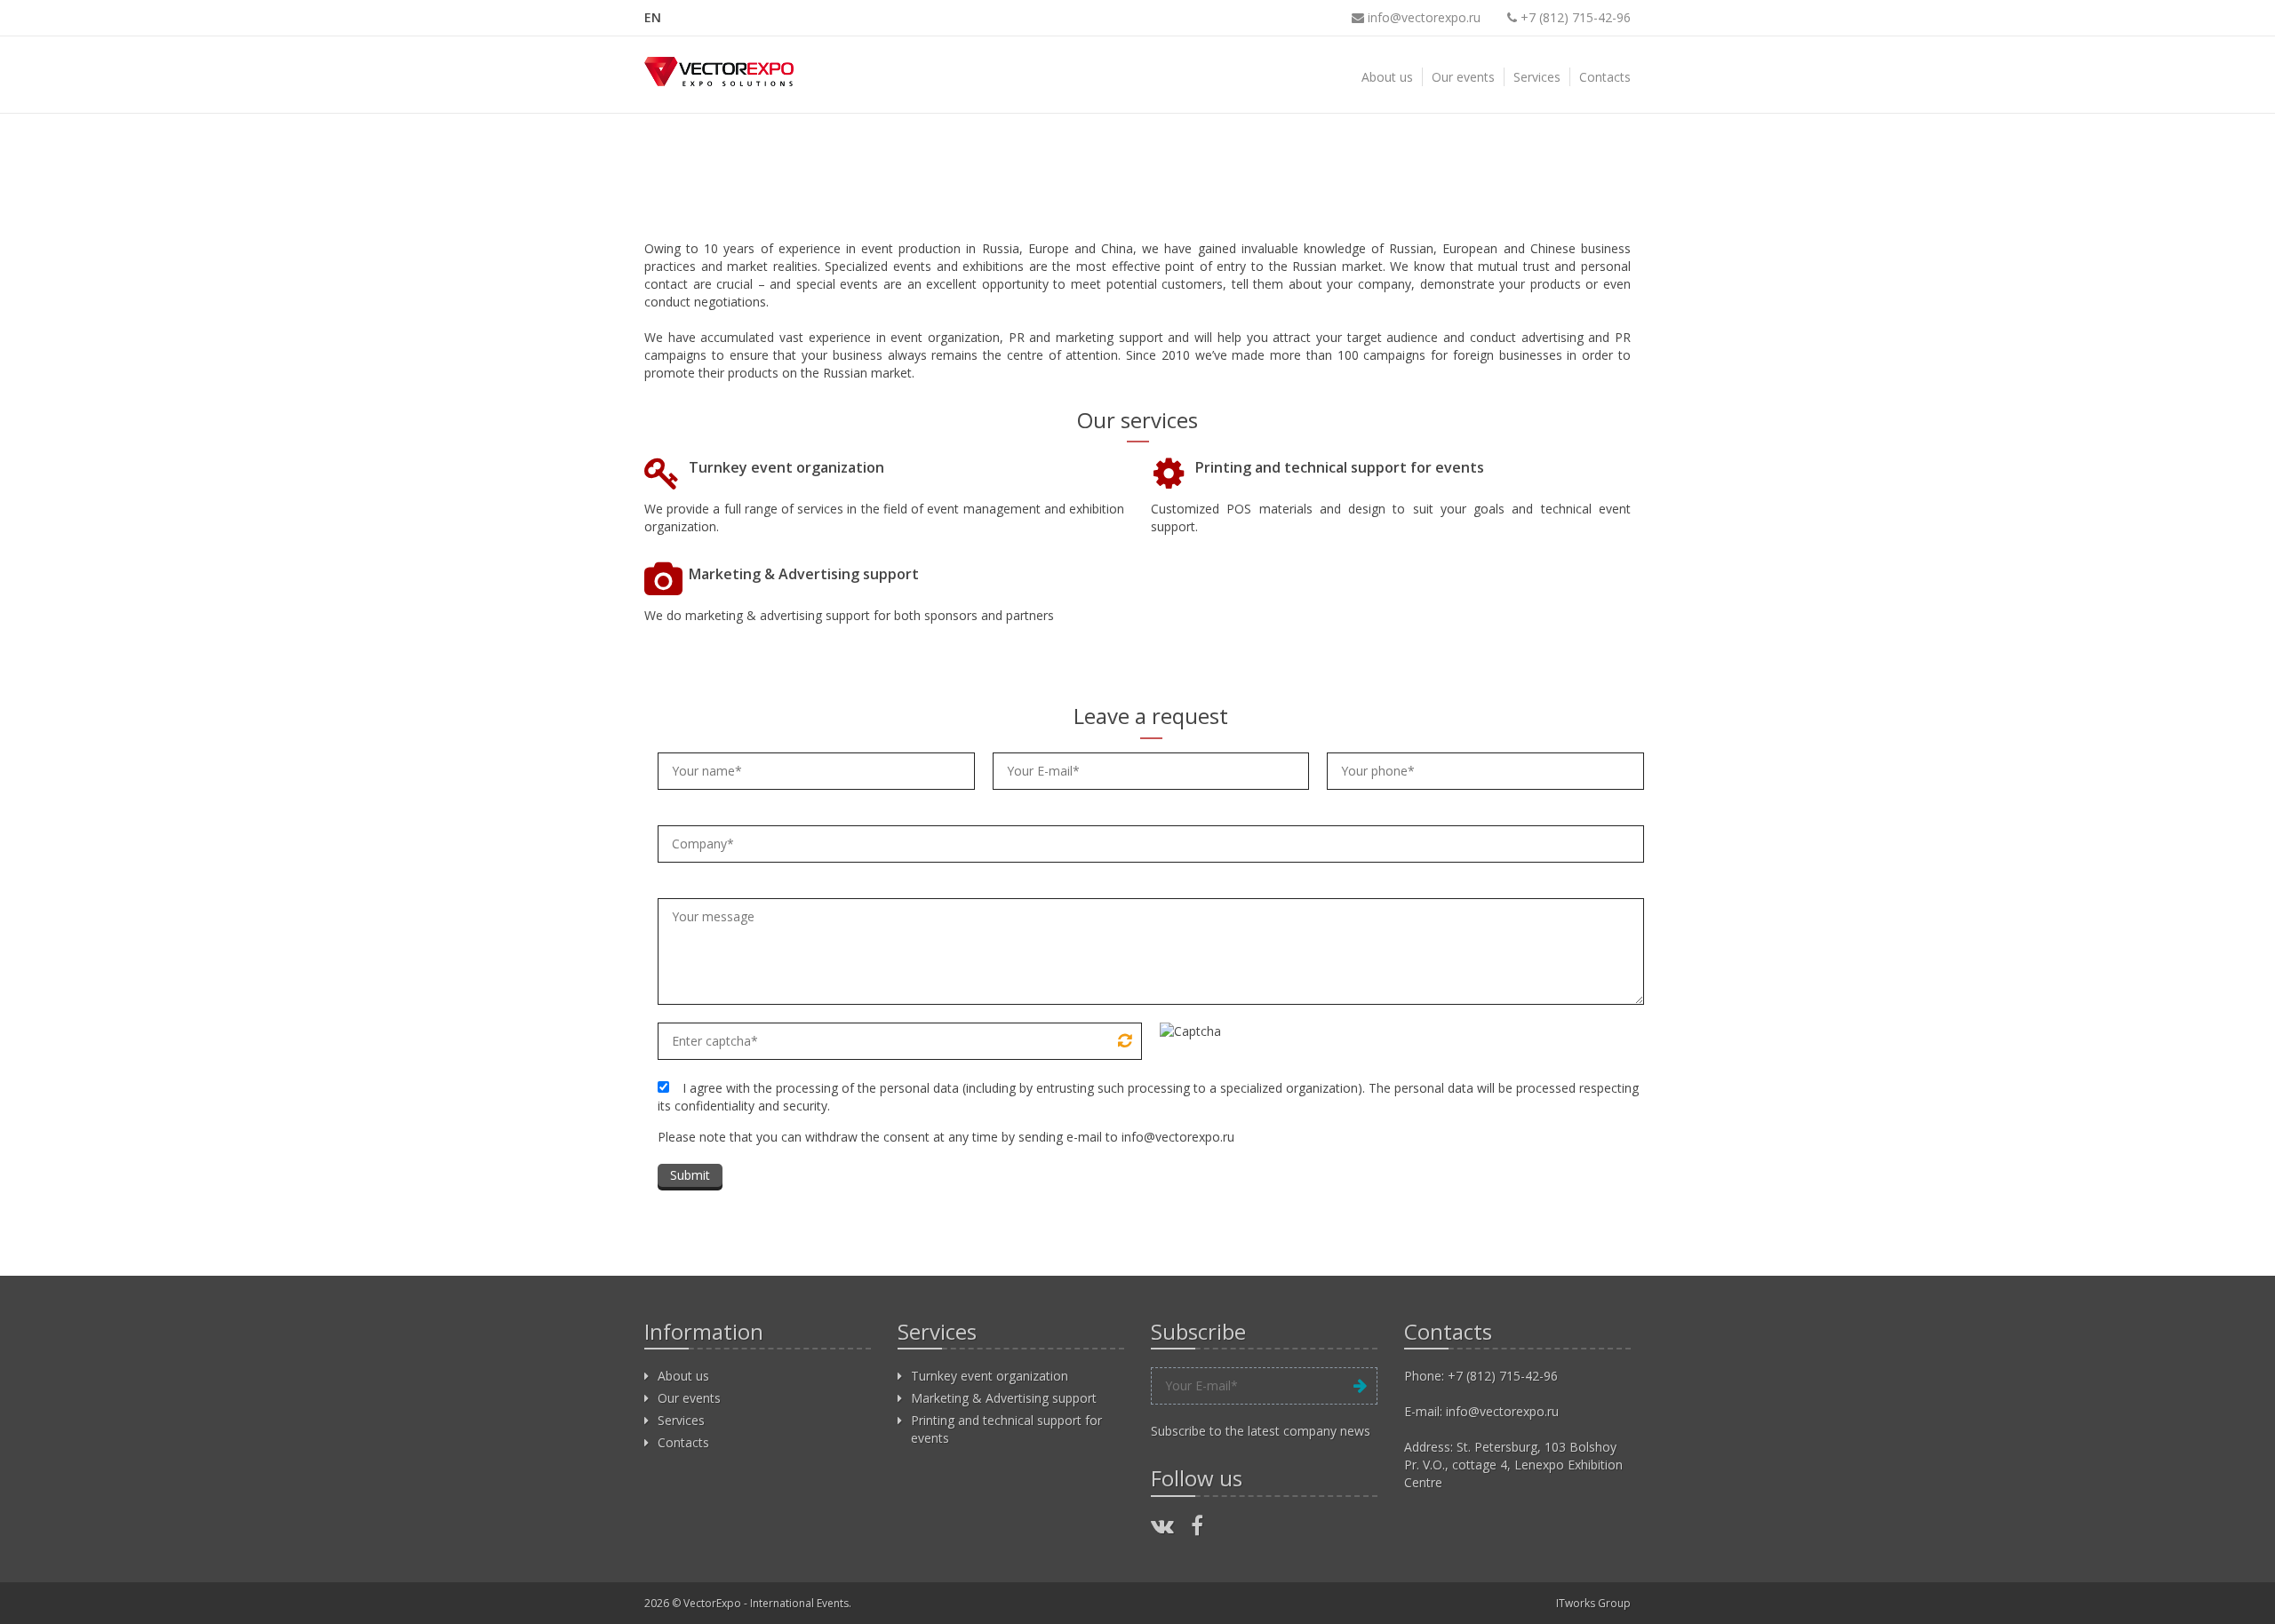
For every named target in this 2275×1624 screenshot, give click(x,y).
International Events (799, 1603)
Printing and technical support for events (1340, 467)
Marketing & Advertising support (804, 574)
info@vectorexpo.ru (1422, 17)
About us (1387, 77)
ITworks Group (1593, 1603)
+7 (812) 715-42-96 (1503, 1376)
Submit (690, 1175)
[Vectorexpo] (719, 71)
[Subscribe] (1360, 1386)
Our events (1463, 77)
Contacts (1605, 77)
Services (1537, 77)
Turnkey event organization (786, 467)
